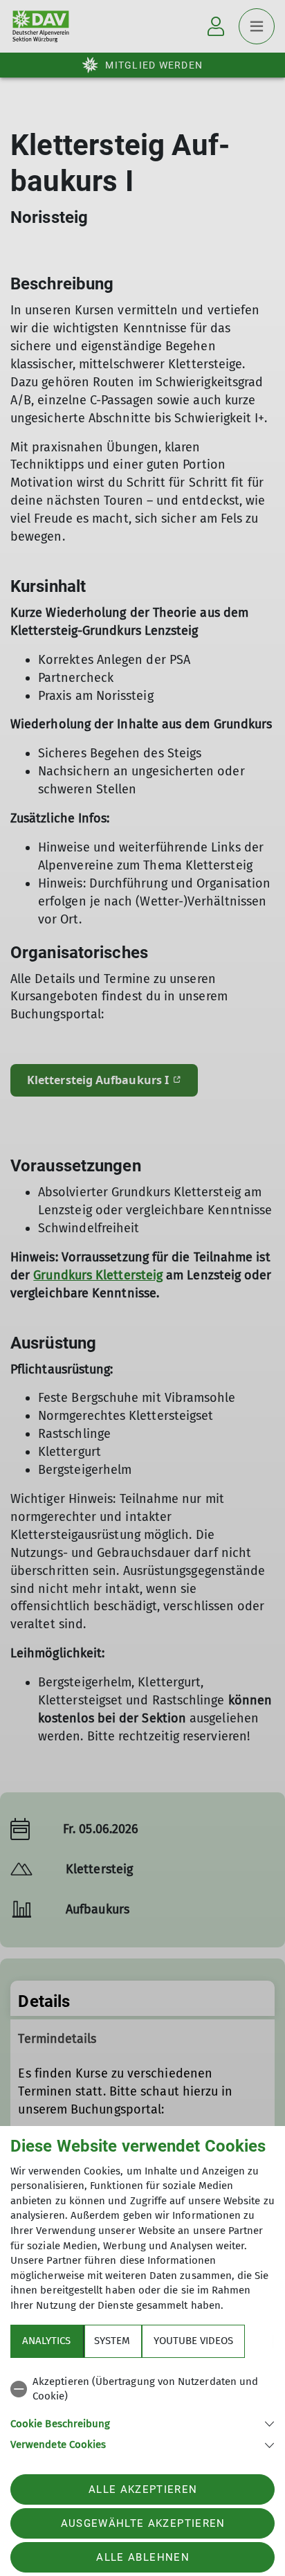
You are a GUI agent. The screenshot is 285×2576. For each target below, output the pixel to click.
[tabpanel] (142, 2411)
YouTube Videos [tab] (193, 2341)
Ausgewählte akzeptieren (143, 2523)
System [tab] (112, 2341)
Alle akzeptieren (143, 2489)
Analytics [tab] (46, 2341)
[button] (142, 2423)
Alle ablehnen (142, 2557)
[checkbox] (142, 2389)
